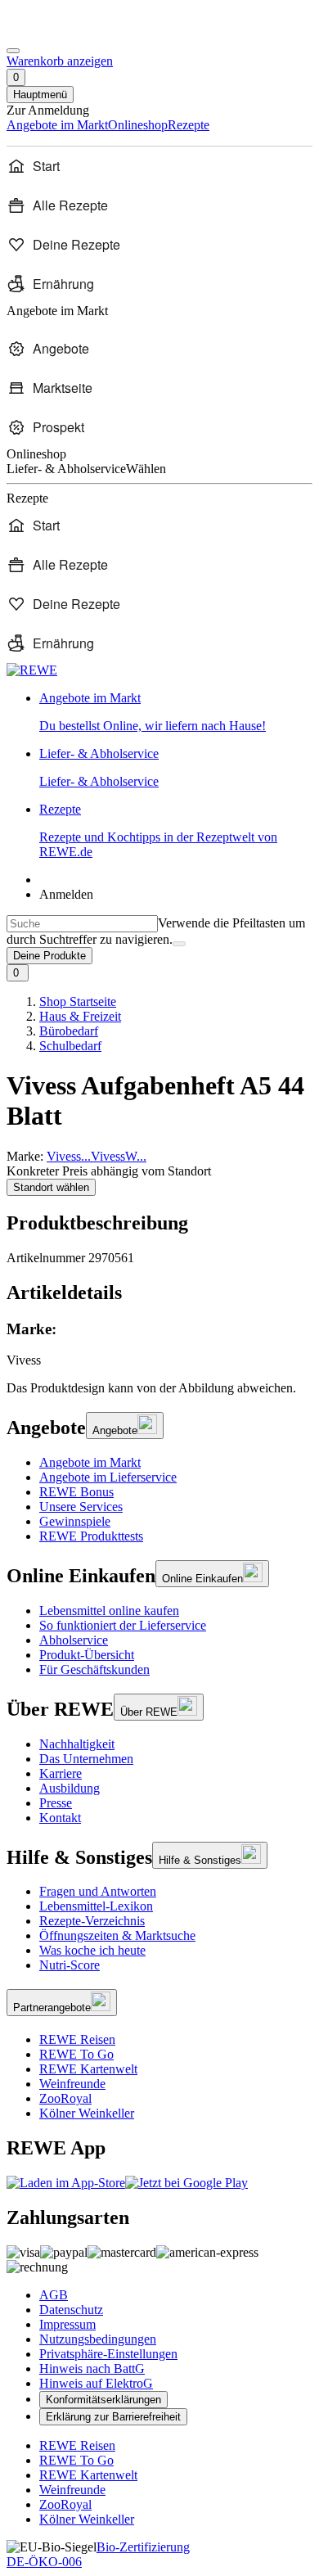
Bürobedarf (69, 1031)
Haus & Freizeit (80, 1016)
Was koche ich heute (92, 1950)
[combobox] (82, 924)
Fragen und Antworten (98, 1891)
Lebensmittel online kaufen (109, 1611)
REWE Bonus (76, 1492)
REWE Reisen (77, 2039)
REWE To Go (76, 2054)
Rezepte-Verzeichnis (92, 1921)
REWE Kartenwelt (88, 2069)
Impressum (67, 2324)
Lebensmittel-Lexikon (96, 1906)
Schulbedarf (70, 1046)
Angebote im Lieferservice (108, 1477)
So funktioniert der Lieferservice (123, 1625)
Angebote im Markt (90, 1462)
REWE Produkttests (91, 1536)
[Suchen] (179, 944)
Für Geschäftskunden (94, 1669)
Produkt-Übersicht (87, 1655)
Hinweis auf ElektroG (96, 2383)
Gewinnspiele (75, 1521)
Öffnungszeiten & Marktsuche (117, 1935)
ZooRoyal (65, 2098)
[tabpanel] (159, 1344)
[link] (176, 712)
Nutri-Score (70, 1965)
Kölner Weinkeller (87, 2113)
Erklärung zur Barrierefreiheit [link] (113, 2417)
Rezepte (158, 830)
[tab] (159, 1293)
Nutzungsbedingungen (98, 2339)
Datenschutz (71, 2310)
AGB (54, 2295)
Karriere (61, 1773)
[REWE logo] (32, 670)
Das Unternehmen (86, 1759)
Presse (56, 1803)
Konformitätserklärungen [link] (103, 2400)
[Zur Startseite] (62, 32)
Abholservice (74, 1640)
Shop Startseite (78, 1002)
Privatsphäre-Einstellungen (108, 2354)
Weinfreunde (72, 2084)
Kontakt (60, 1818)
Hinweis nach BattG (92, 2368)
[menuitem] (159, 166)
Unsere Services (81, 1507)
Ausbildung (70, 1788)
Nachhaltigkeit (77, 1744)
